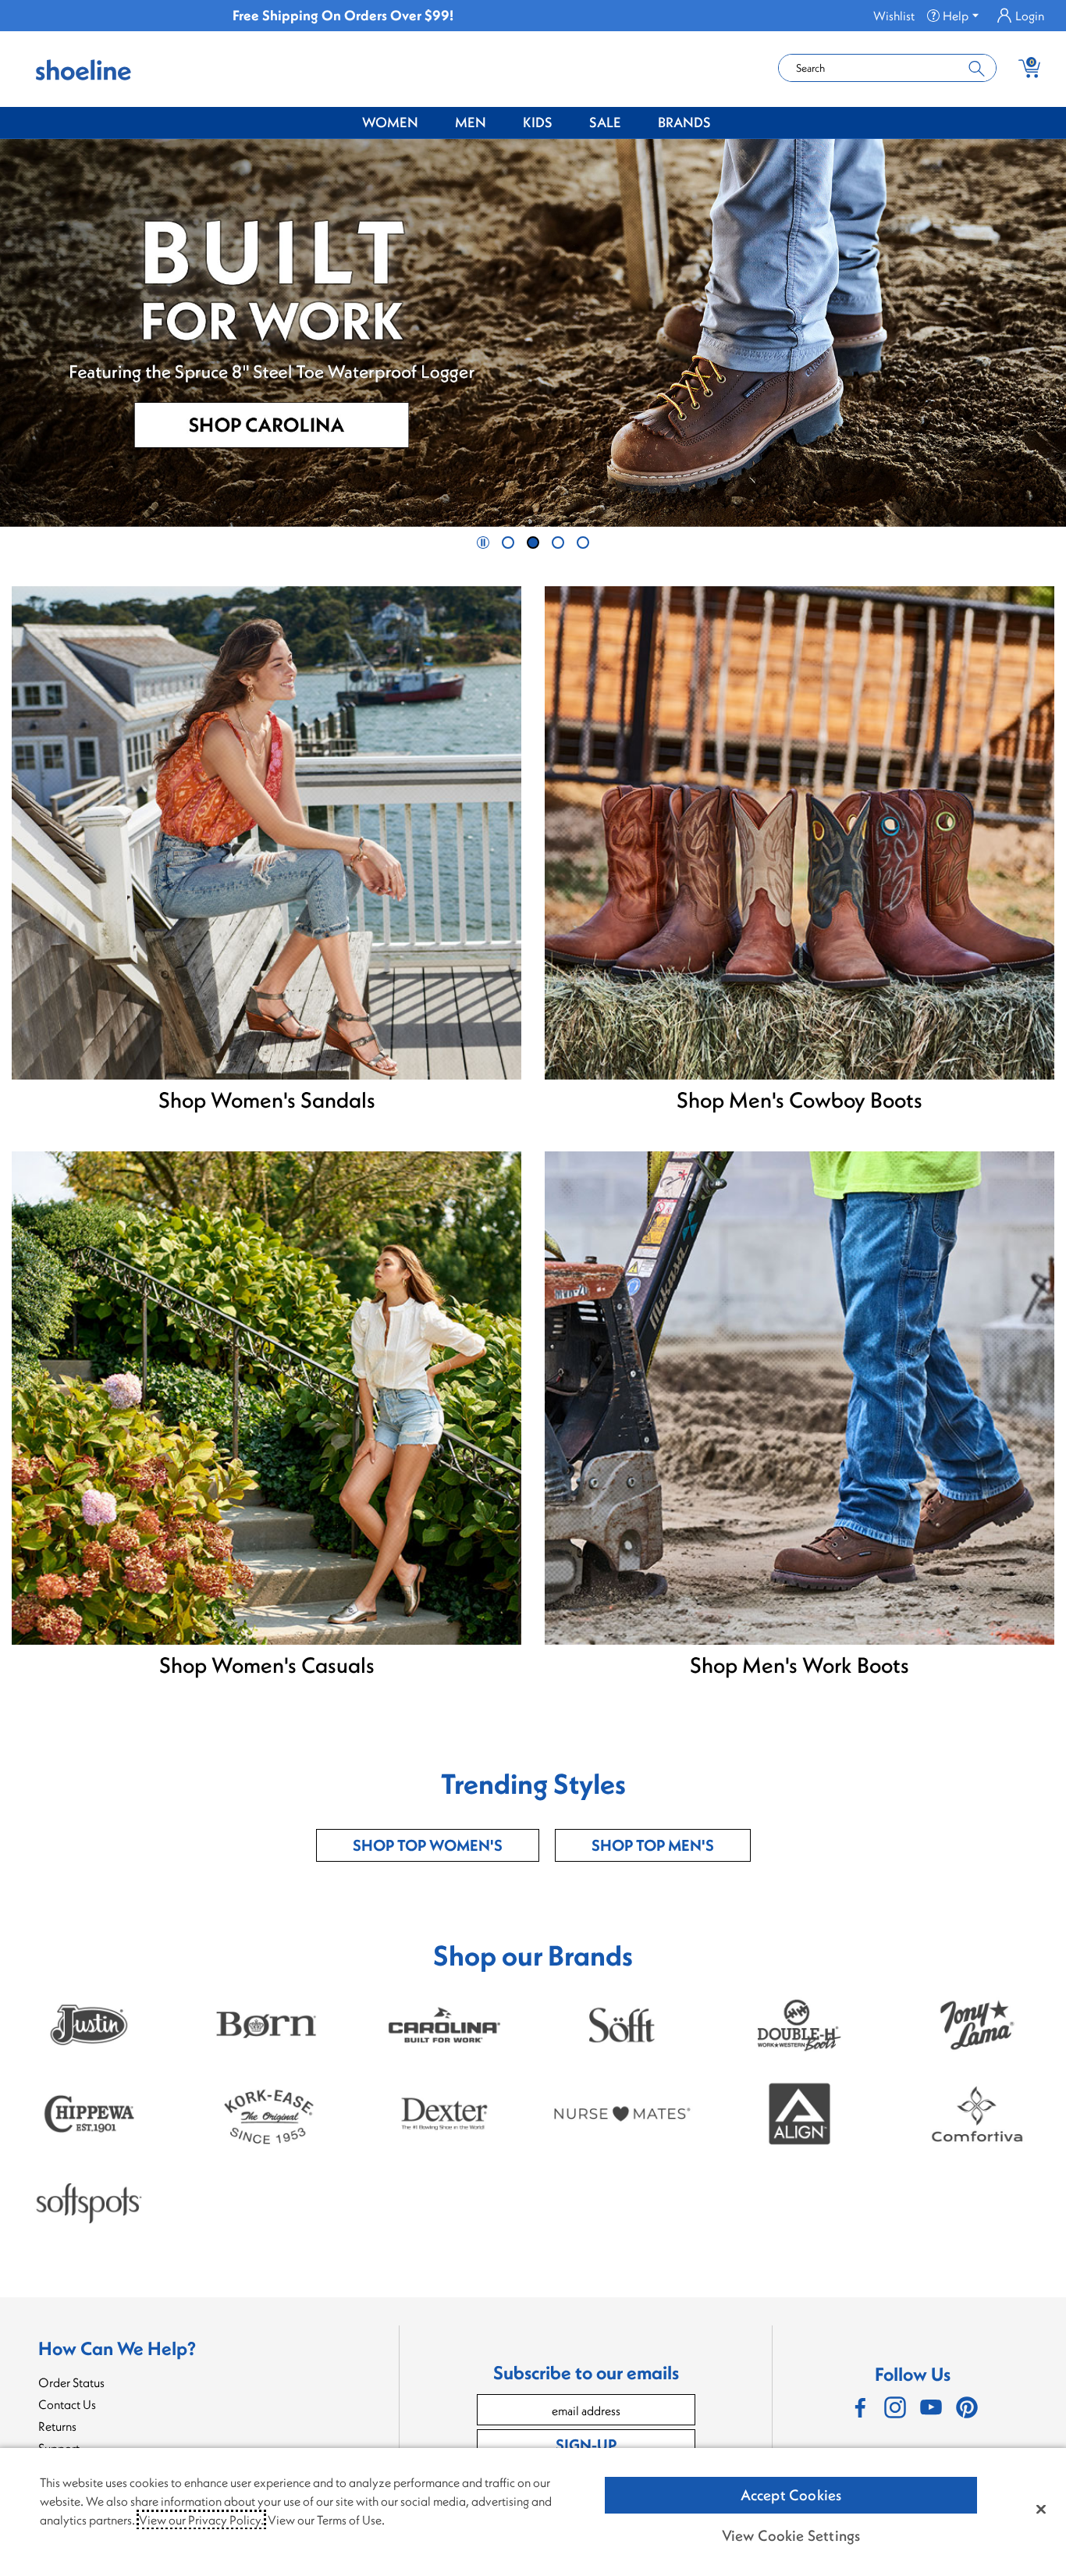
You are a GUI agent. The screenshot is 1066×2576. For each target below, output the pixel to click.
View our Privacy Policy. (201, 2520)
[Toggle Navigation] (430, 123)
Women (390, 122)
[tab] (508, 543)
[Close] (1041, 2509)
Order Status (71, 2382)
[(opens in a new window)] (859, 2407)
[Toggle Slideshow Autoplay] (483, 543)
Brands (684, 122)
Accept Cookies (791, 2495)
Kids (538, 122)
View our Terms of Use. (326, 2520)
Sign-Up (586, 2444)
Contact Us (67, 2404)
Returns (57, 2426)
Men (471, 122)
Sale (605, 122)
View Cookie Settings (791, 2535)
